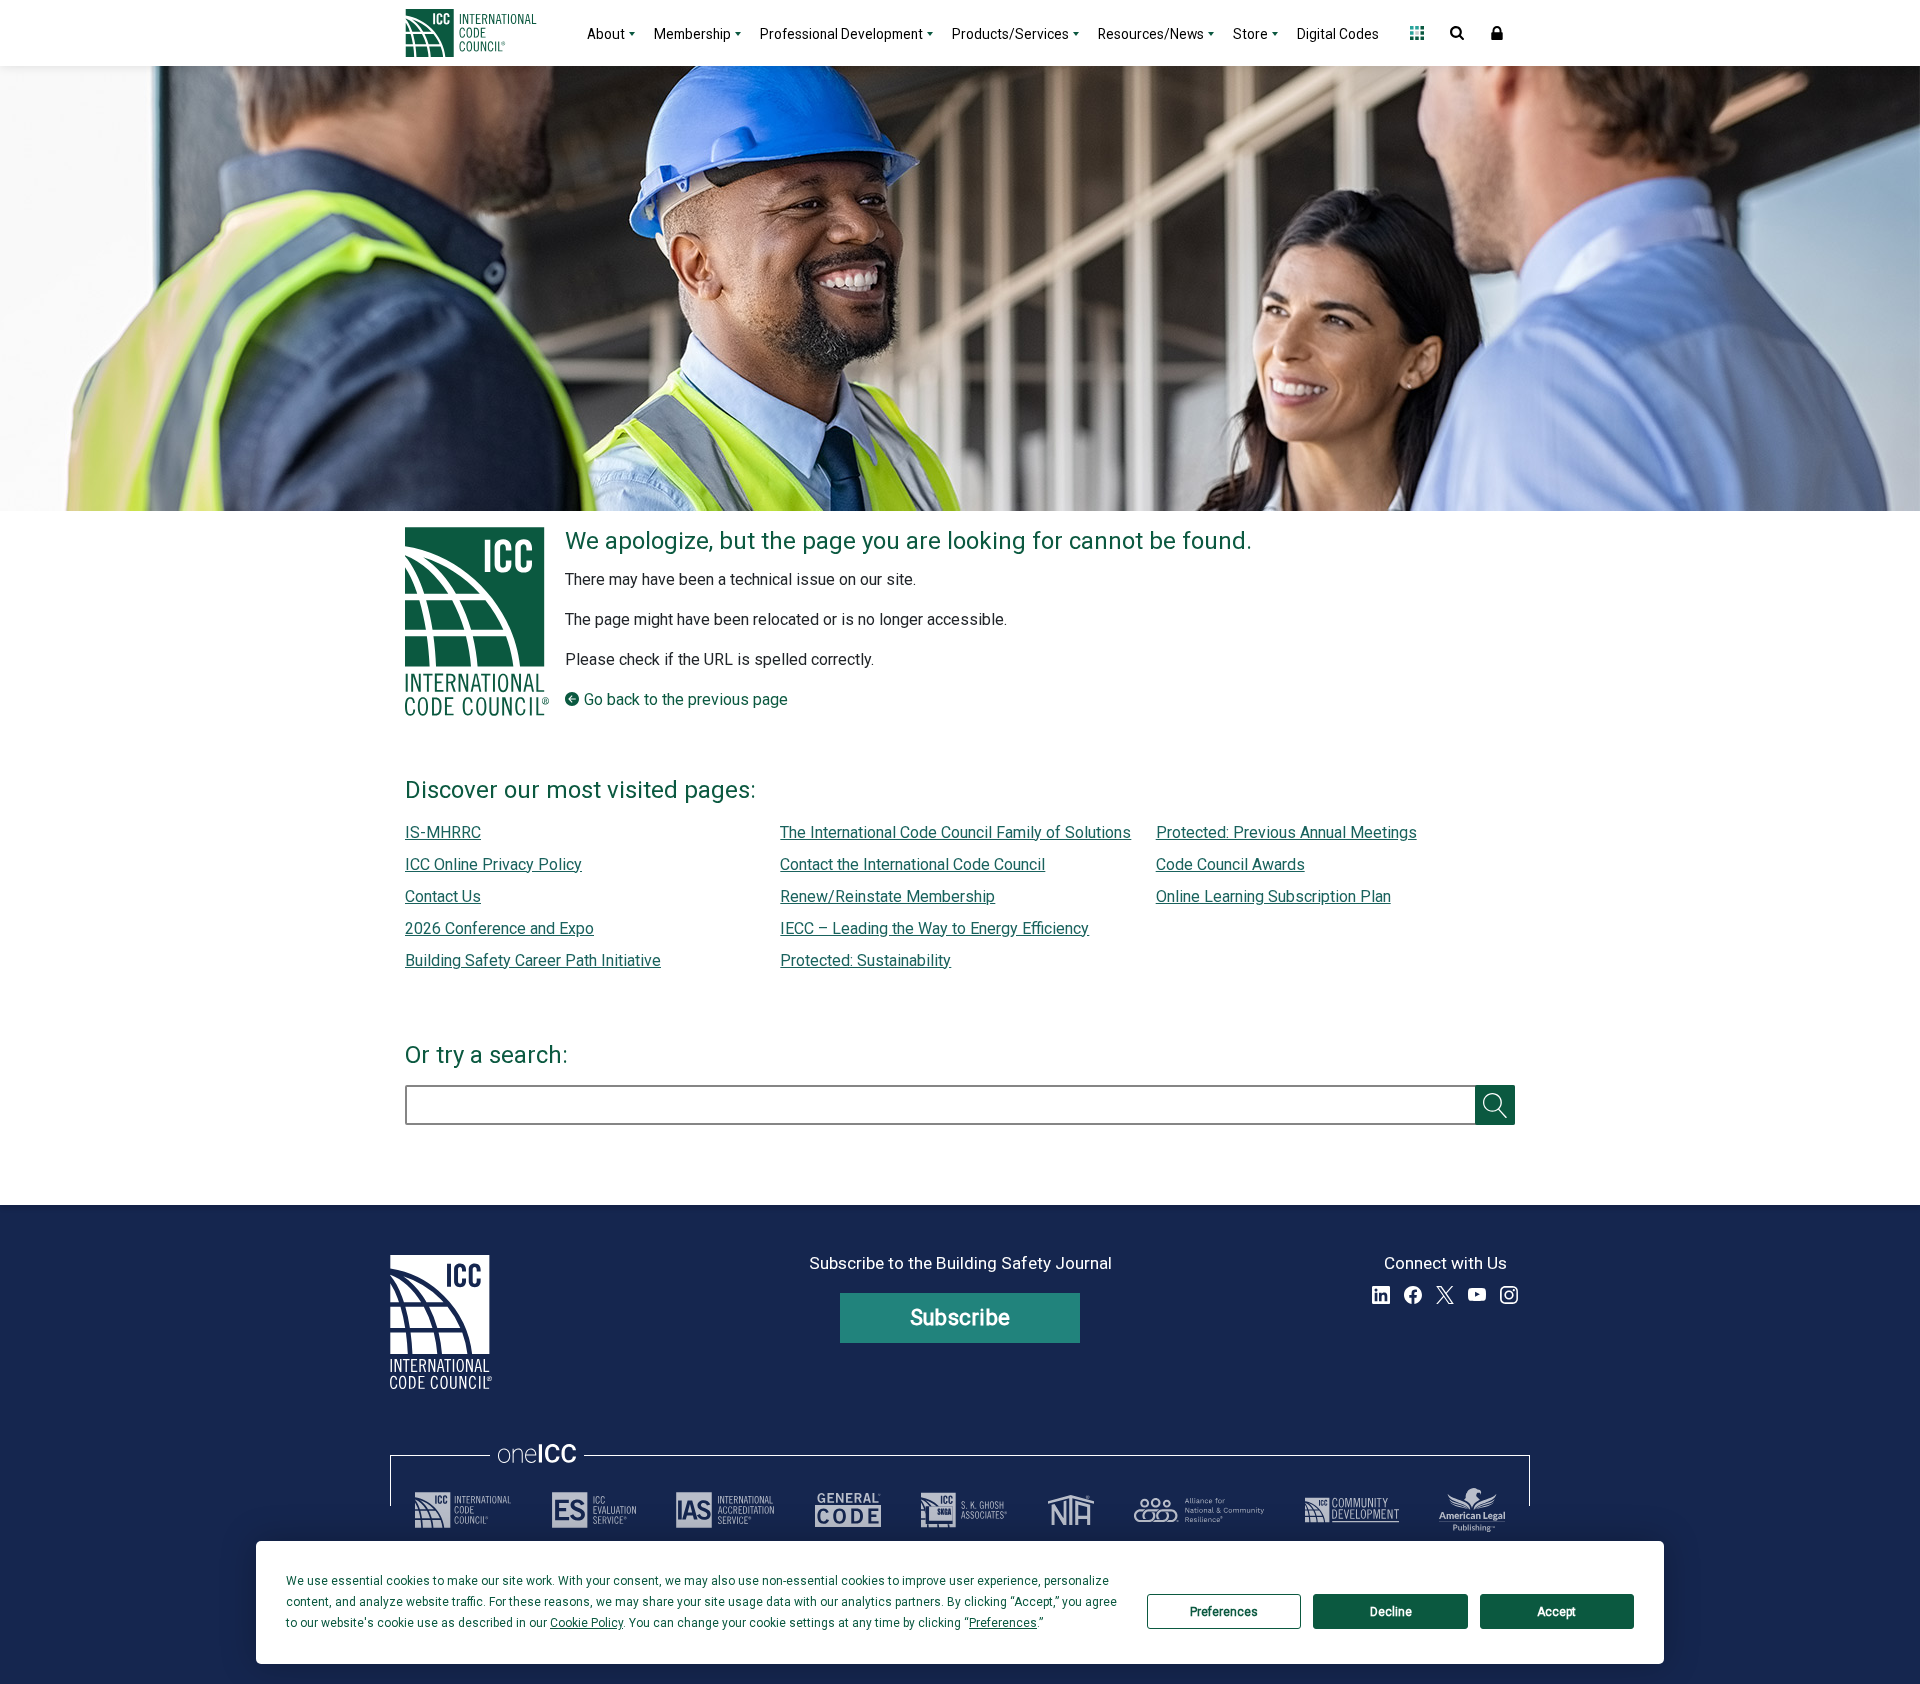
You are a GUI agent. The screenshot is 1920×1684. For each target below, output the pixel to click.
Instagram (1509, 1295)
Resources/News (1151, 34)
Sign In (1497, 33)
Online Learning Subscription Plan (1273, 896)
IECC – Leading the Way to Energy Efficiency (934, 928)
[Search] (1495, 1105)
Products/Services (1010, 34)
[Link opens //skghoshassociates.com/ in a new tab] (964, 1510)
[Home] (483, 33)
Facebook (1413, 1295)
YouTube (1477, 1295)
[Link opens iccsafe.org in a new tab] (463, 1510)
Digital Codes (1338, 34)
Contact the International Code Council (912, 864)
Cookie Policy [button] (586, 1623)
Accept (1556, 1612)
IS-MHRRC (443, 832)
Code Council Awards (1230, 864)
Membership (692, 34)
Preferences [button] (1003, 1623)
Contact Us (443, 896)
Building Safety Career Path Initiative (533, 960)
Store (1250, 34)
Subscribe (960, 1317)
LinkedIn (1381, 1295)
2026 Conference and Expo (499, 928)
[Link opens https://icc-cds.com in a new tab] (1352, 1510)
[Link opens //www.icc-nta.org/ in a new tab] (1071, 1510)
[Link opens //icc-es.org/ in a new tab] (594, 1510)
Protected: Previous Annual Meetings (1286, 832)
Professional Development (841, 34)
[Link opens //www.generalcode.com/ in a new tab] (848, 1510)
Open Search (1457, 33)
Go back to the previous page (686, 699)
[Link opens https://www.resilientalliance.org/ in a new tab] (1199, 1510)
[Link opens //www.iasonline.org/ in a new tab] (725, 1510)
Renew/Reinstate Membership (887, 896)
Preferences (1224, 1612)
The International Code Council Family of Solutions (955, 832)
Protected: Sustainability (865, 960)
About (606, 34)
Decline (1391, 1612)
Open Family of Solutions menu (1417, 33)
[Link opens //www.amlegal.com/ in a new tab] (1472, 1510)
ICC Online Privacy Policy (493, 864)
